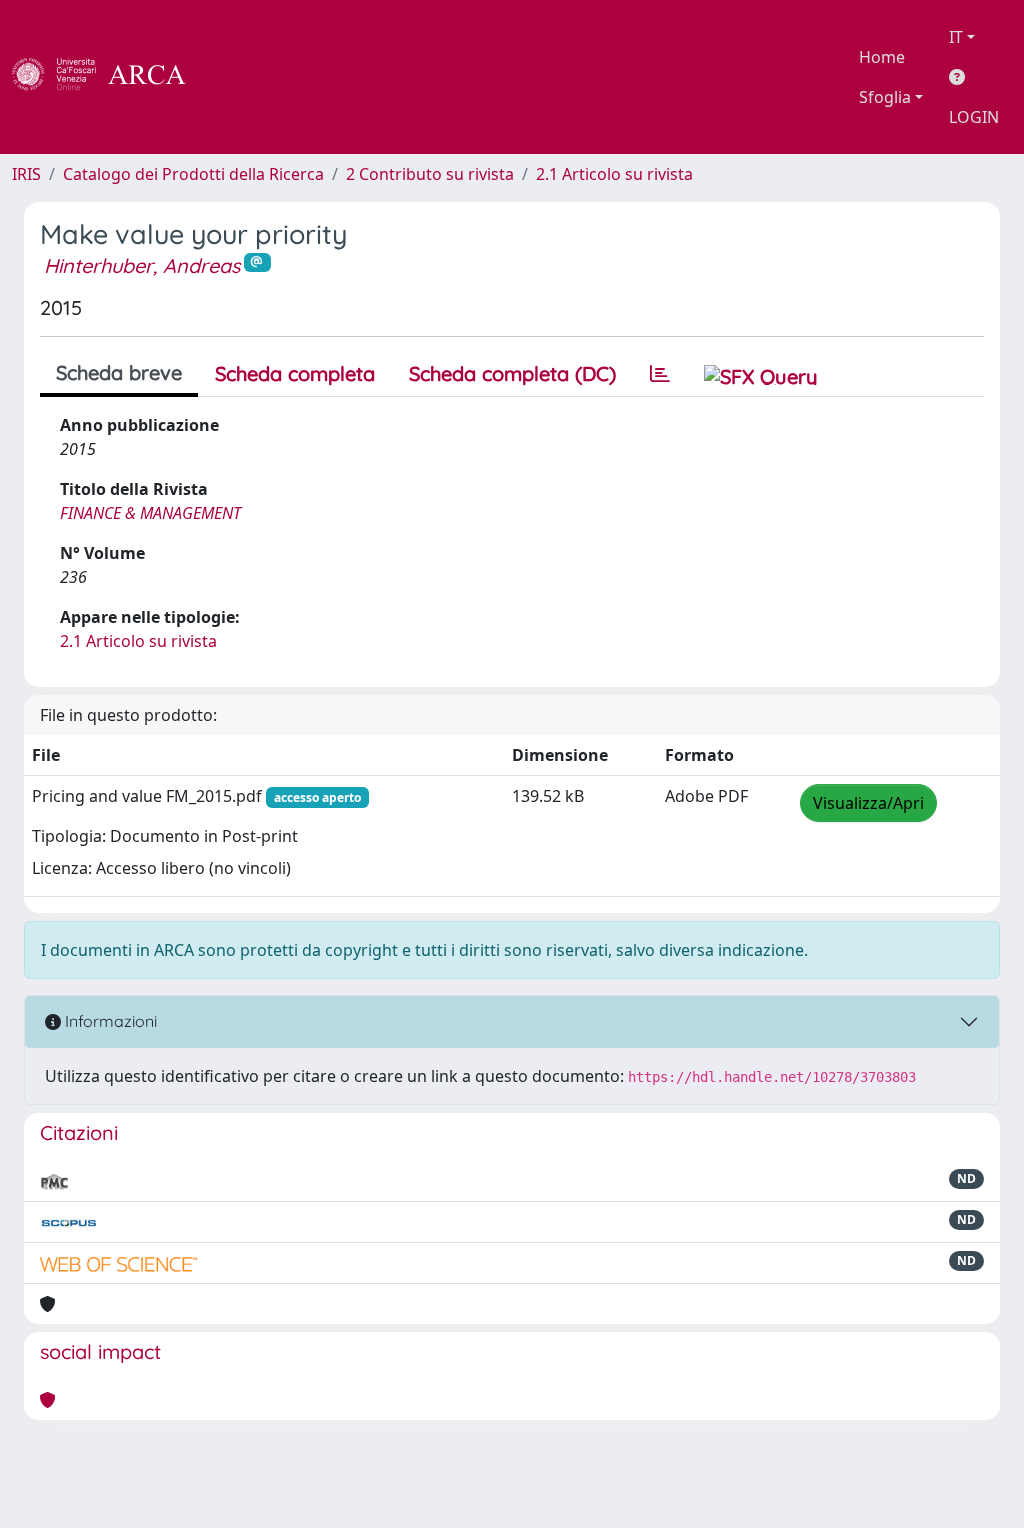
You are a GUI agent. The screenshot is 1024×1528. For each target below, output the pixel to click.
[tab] (660, 374)
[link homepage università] (240, 77)
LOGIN (974, 117)
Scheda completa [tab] (295, 373)
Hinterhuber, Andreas (142, 265)
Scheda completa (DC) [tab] (512, 373)
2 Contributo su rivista (430, 174)
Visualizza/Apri (868, 803)
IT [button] (956, 37)
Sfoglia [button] (885, 97)
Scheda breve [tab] (119, 372)
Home (882, 57)
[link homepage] (110, 77)
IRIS (26, 174)
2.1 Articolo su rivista (614, 174)
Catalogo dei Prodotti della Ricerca (193, 174)
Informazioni (109, 1021)
